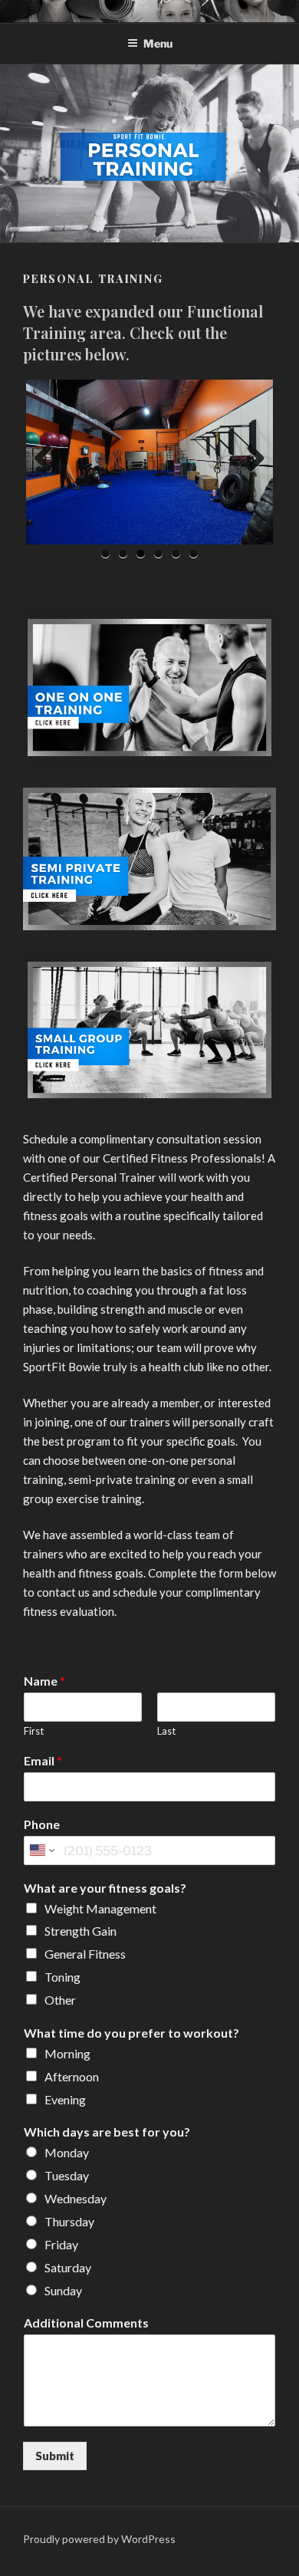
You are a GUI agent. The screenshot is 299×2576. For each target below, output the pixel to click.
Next (250, 459)
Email (43, 1760)
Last (166, 1731)
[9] (149, 859)
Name (44, 1681)
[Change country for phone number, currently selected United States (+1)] (41, 1851)
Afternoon (72, 2076)
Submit (55, 2456)
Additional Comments (86, 2323)
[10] (149, 1030)
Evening (65, 2099)
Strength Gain (80, 1931)
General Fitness (85, 1954)
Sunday (63, 2290)
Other (60, 2000)
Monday (67, 2152)
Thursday (69, 2221)
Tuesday (67, 2175)
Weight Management (100, 1908)
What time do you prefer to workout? (131, 2033)
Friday (61, 2244)
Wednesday (76, 2198)
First (34, 1731)
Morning (67, 2053)
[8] (149, 688)
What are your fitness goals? (105, 1888)
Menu (158, 43)
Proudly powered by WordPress (99, 2539)
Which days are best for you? (107, 2132)
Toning (62, 1977)
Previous (49, 459)
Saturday (68, 2267)
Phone (42, 1824)
